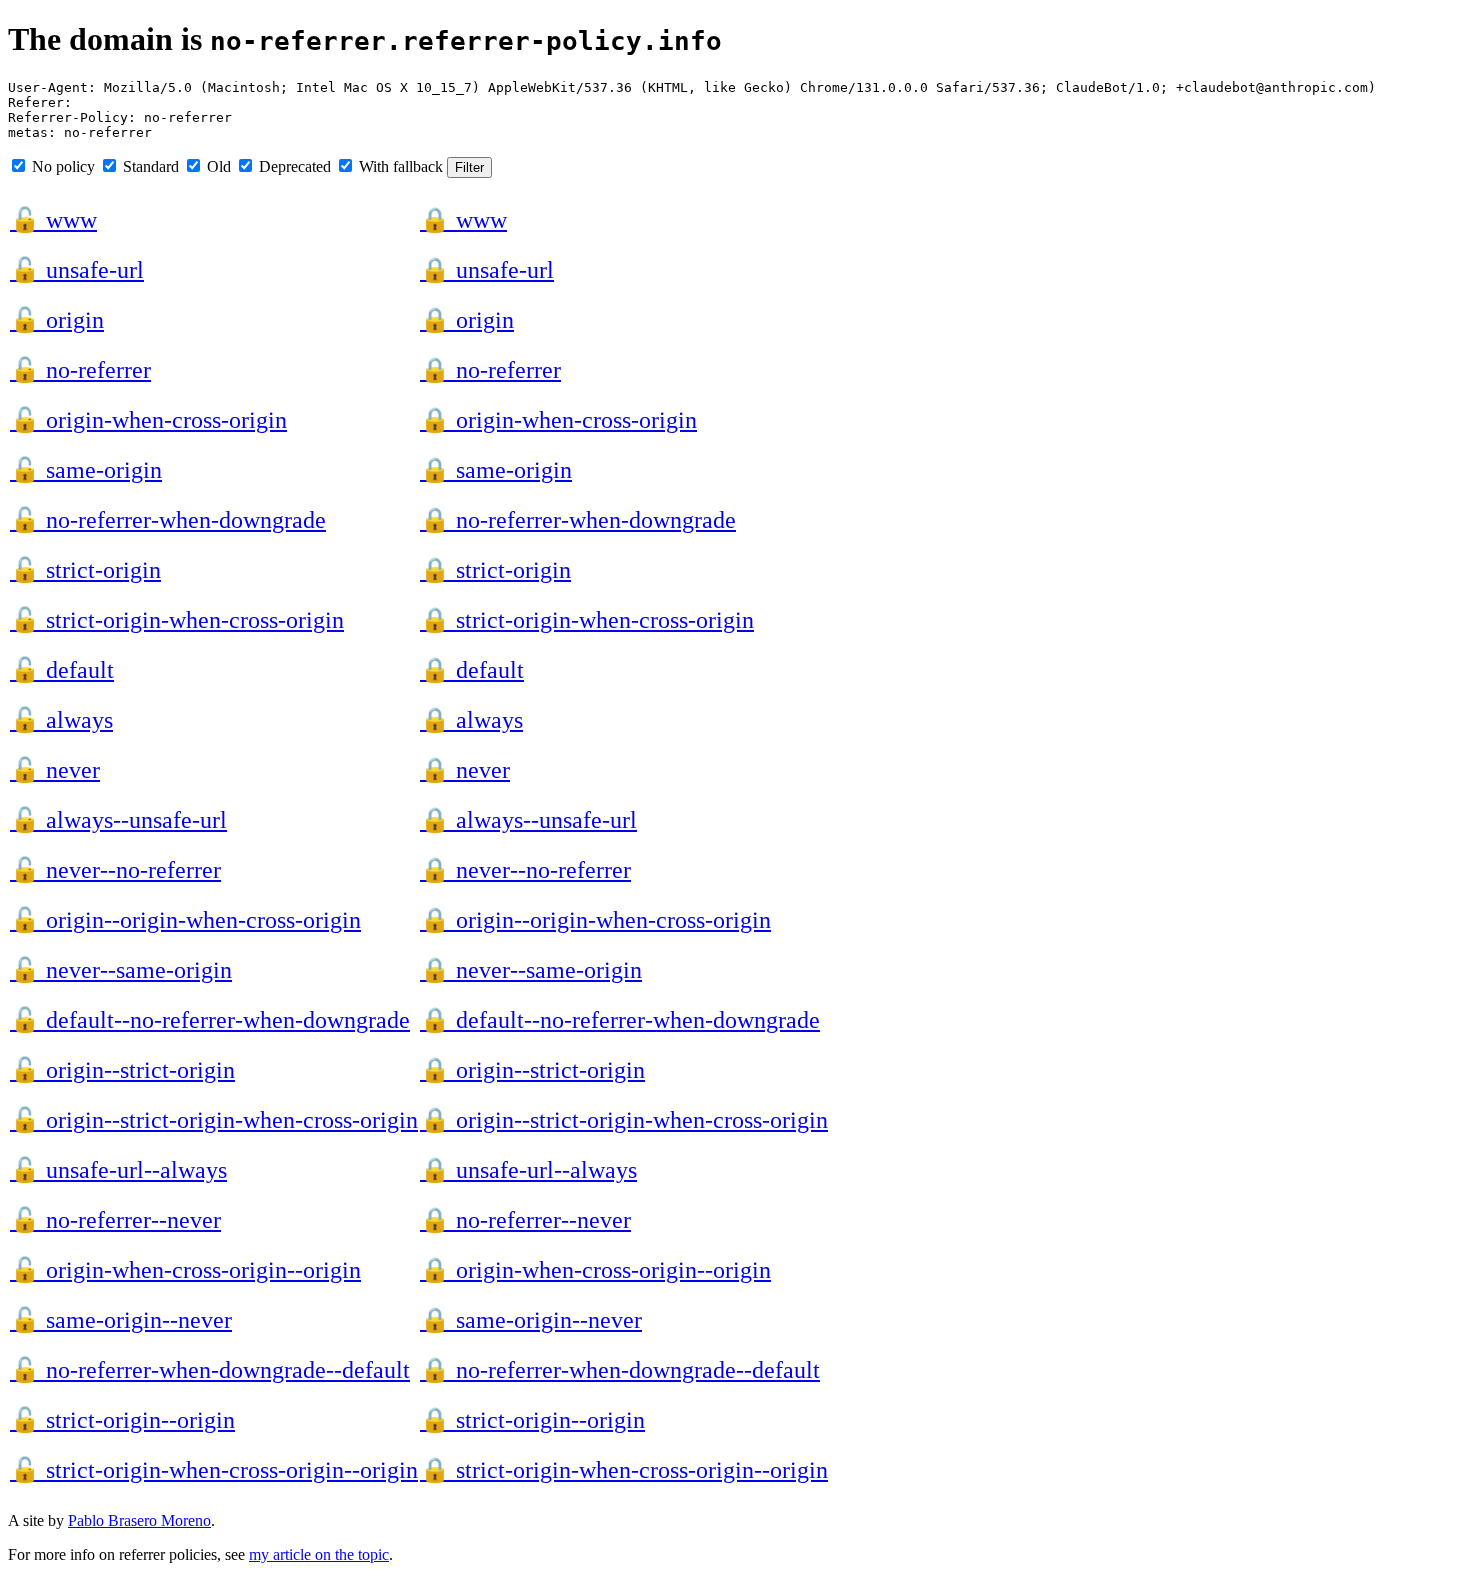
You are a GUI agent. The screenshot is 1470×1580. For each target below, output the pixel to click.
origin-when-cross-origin (148, 420)
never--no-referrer (115, 870)
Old (217, 166)
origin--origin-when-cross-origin (185, 920)
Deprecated (293, 166)
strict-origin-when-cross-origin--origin (214, 1470)
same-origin (86, 470)
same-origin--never (121, 1320)
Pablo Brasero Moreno (139, 1520)
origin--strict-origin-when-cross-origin (214, 1120)
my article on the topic (319, 1554)
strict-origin (85, 570)
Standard (149, 166)
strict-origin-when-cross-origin (177, 620)
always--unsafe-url (118, 820)
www (53, 220)
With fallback (399, 166)
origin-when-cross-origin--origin (185, 1270)
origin (57, 320)
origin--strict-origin (122, 1070)
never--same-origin (121, 970)
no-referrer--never (115, 1220)
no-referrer (80, 370)
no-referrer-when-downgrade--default (210, 1370)
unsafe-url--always (118, 1170)
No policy (61, 166)
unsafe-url (77, 270)
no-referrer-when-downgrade (168, 520)
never (55, 770)
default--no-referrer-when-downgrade (210, 1020)
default (62, 670)
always (61, 720)
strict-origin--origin (122, 1420)
